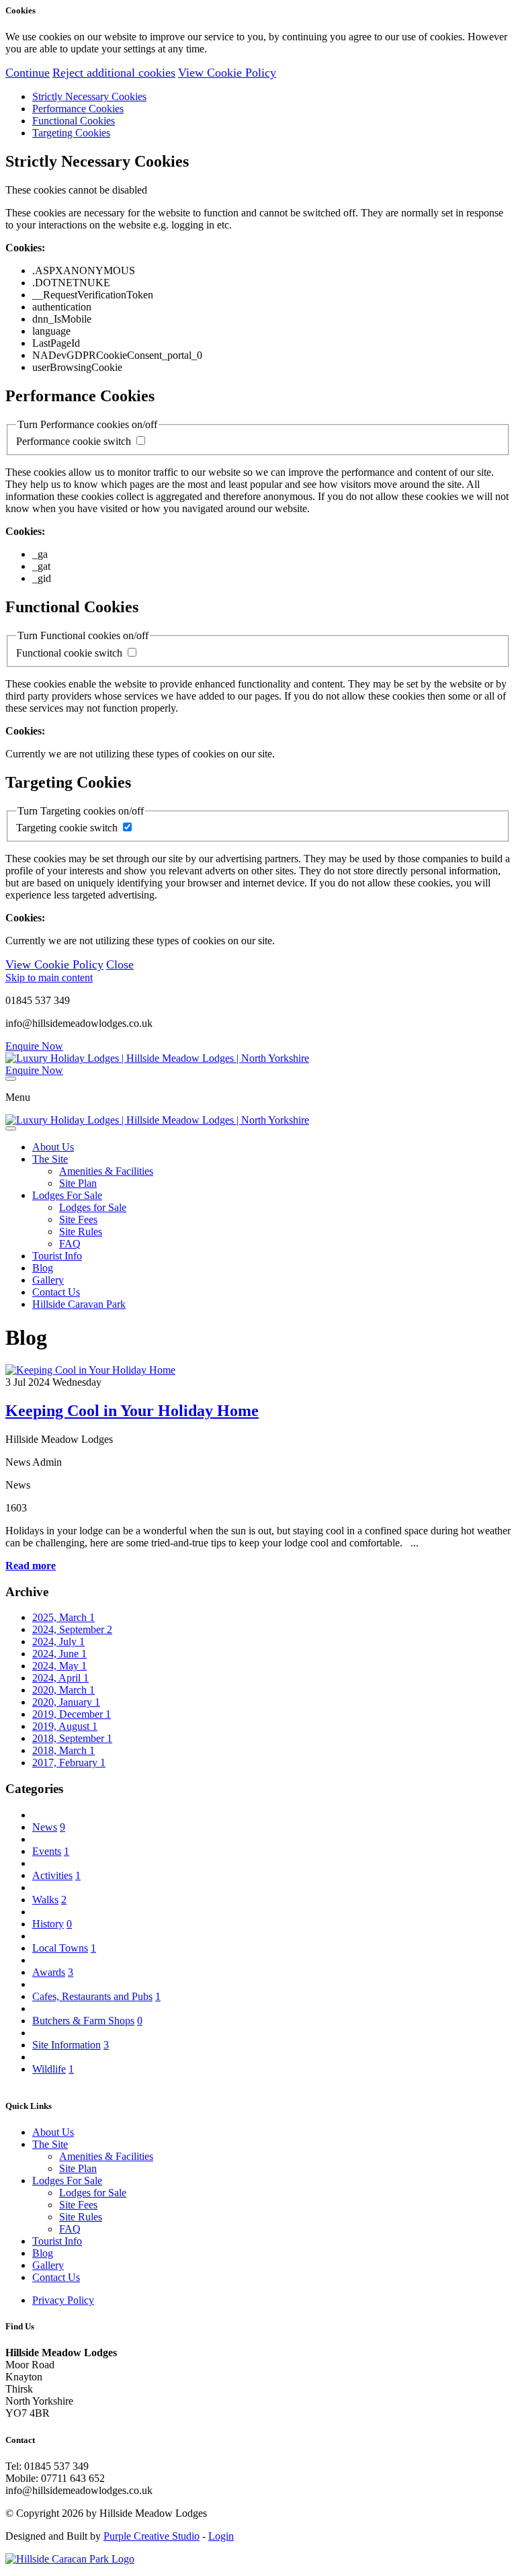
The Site (50, 1159)
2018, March (63, 1750)
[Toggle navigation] (11, 1079)
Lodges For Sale (67, 1195)
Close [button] (120, 964)
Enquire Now (34, 1046)
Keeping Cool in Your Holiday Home (132, 1411)
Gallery (48, 1280)
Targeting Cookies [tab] (71, 133)
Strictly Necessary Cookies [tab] (89, 96)
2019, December (72, 1714)
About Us (53, 1147)
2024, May (59, 1666)
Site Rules (81, 1232)
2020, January (66, 1702)
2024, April (60, 1678)
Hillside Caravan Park (79, 1304)
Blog (43, 1268)
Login (221, 2536)
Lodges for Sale (93, 1207)
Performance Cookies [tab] (78, 109)
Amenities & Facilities (106, 1171)
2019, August (65, 1726)
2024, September (72, 1629)
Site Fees (78, 1219)
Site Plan (78, 1183)
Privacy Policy (63, 2300)
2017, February (69, 1762)
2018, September (72, 1738)
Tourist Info (57, 1256)
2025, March (63, 1617)
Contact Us (56, 1292)
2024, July (58, 1642)
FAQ (70, 1244)
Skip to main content (49, 978)
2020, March (63, 1690)
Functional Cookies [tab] (74, 121)
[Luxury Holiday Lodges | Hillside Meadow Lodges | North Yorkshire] (157, 1058)
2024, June (59, 1654)
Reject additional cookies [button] (114, 73)
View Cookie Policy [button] (227, 73)
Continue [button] (28, 73)
